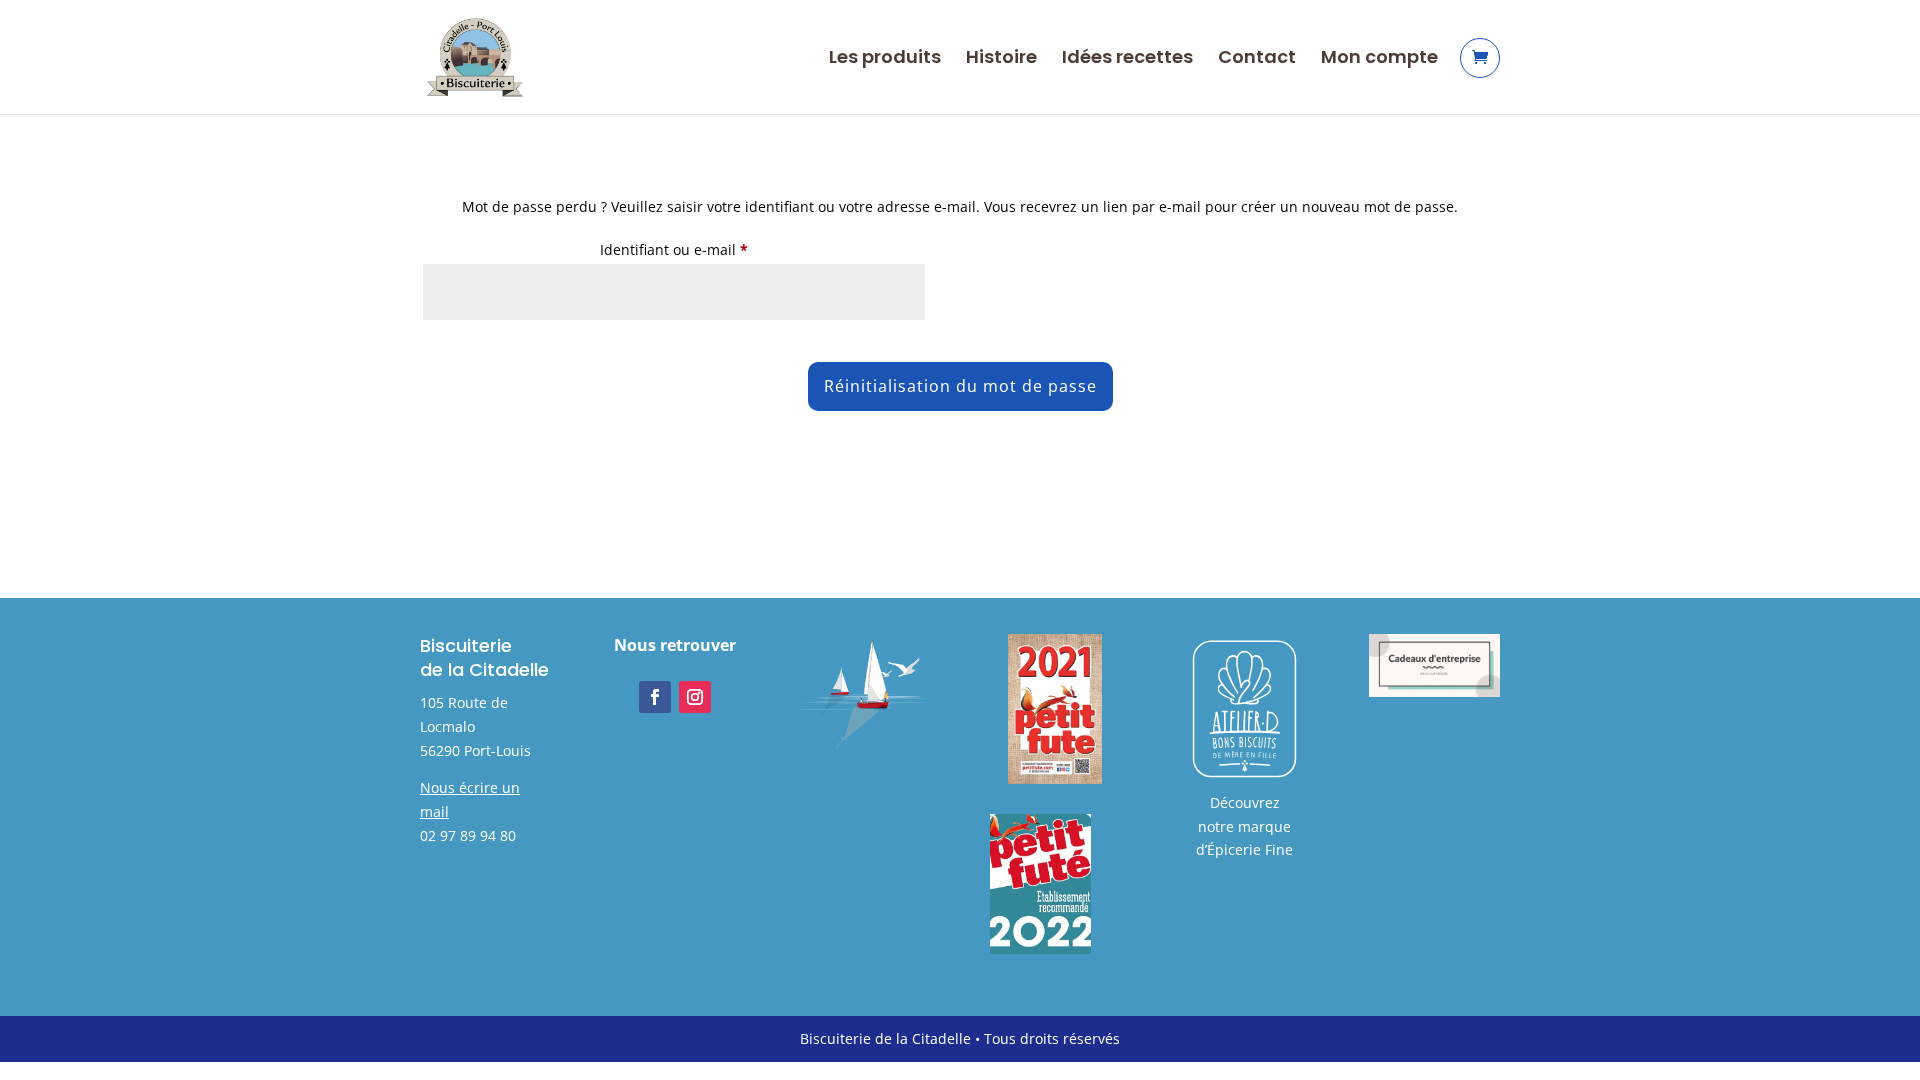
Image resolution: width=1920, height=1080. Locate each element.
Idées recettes (1127, 59)
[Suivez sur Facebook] (655, 697)
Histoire (1001, 59)
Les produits (885, 59)
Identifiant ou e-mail (711, 249)
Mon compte (1379, 59)
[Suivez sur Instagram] (695, 697)
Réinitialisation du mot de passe (960, 386)
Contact (1257, 59)
